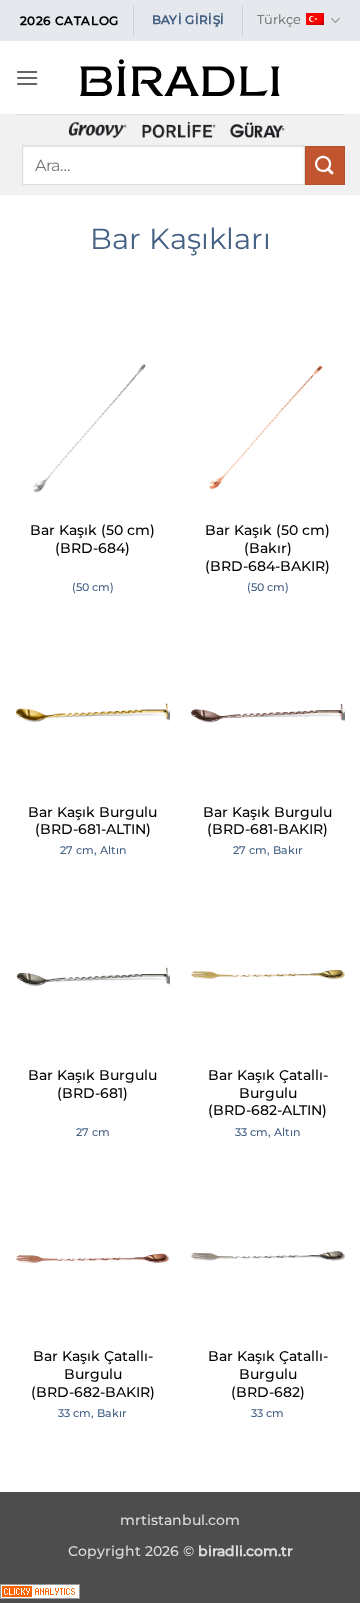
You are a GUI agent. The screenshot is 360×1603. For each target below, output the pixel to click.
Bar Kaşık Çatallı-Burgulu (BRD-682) (268, 1373)
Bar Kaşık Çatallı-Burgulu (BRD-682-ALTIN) (268, 1092)
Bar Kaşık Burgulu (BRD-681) (92, 1084)
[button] (27, 77)
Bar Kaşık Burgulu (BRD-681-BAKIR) (267, 821)
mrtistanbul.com (180, 1520)
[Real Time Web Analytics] (40, 1590)
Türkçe (279, 19)
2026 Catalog (69, 20)
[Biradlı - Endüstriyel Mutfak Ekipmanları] (180, 77)
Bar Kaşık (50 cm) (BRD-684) (92, 539)
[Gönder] (325, 165)
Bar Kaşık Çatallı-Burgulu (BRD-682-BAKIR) (93, 1373)
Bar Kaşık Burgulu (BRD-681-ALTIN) (92, 821)
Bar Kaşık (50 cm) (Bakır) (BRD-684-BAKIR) (267, 547)
